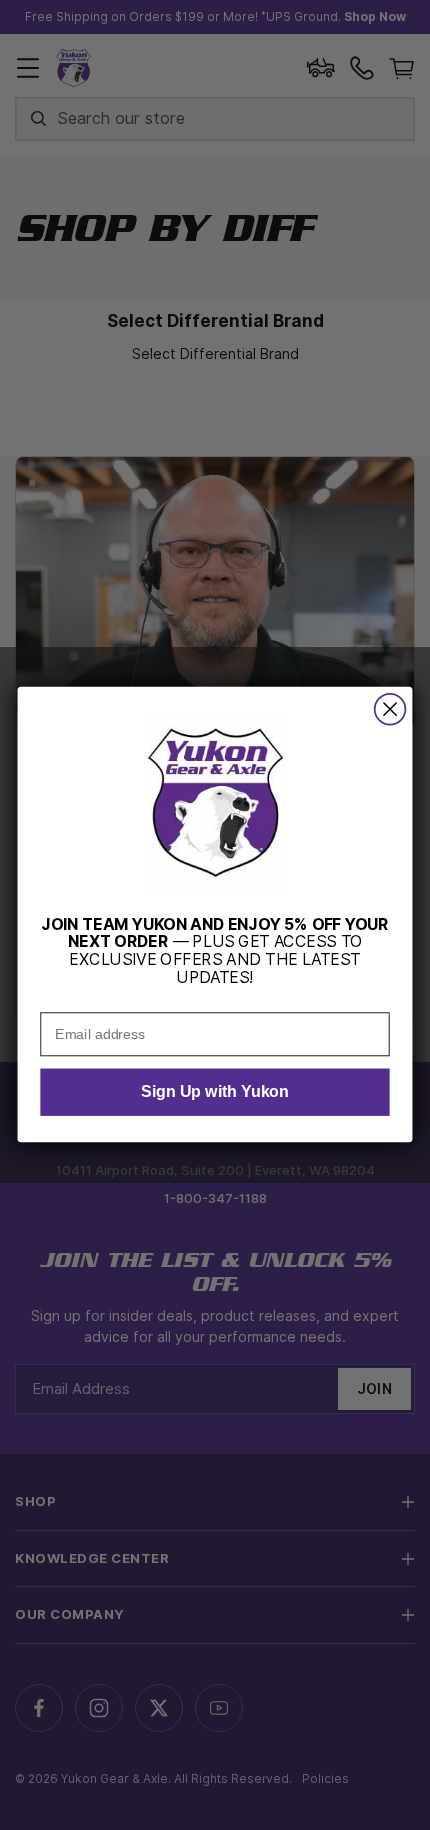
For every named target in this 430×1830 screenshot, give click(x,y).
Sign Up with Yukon (214, 1093)
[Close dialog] (390, 709)
